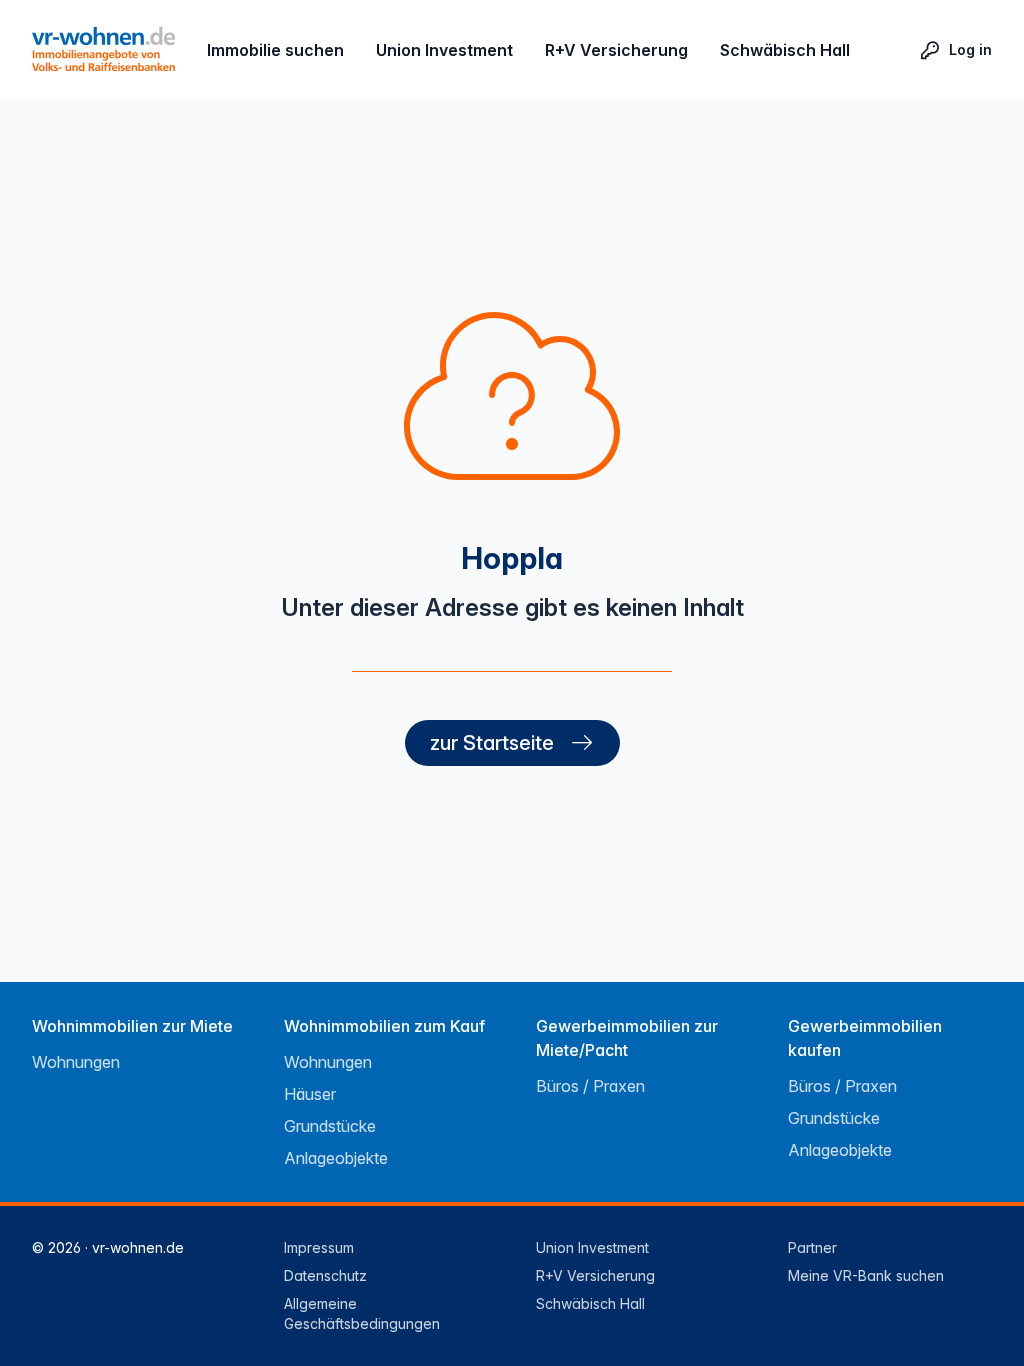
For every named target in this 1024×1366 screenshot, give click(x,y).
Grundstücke (330, 1126)
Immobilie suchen (275, 50)
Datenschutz (325, 1275)
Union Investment (444, 50)
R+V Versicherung (616, 50)
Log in (970, 49)
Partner (812, 1247)
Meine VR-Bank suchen (866, 1275)
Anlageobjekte (336, 1158)
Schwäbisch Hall (785, 50)
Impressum (319, 1247)
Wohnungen (76, 1062)
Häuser (310, 1094)
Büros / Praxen (590, 1086)
